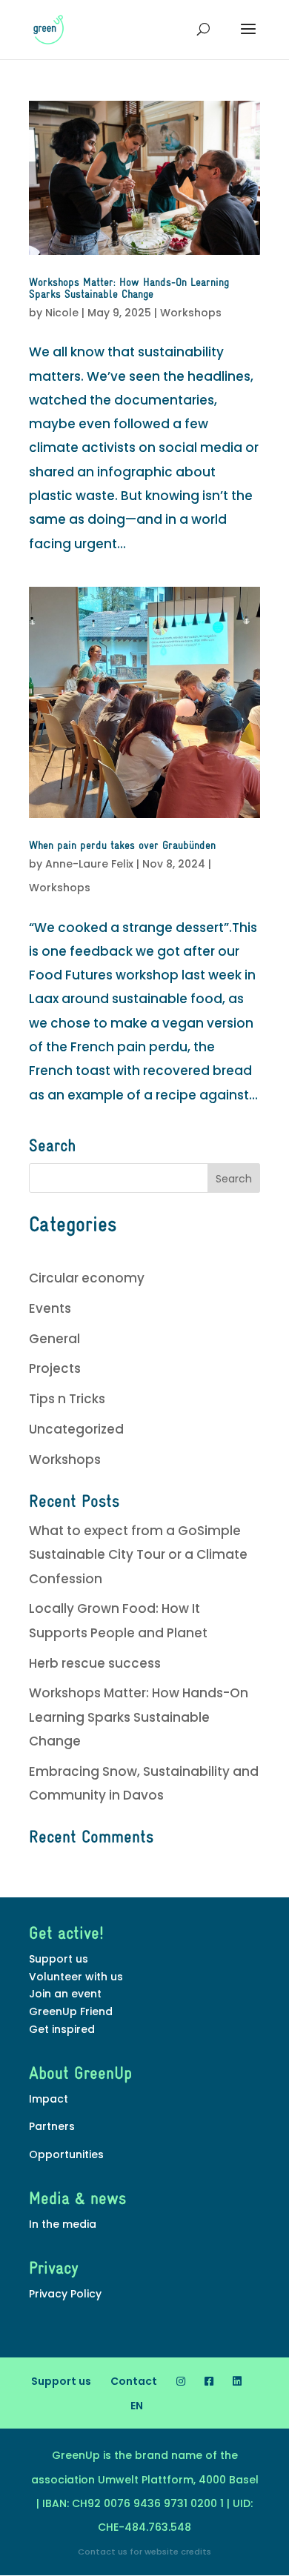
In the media (63, 2224)
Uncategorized (76, 1429)
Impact (49, 2099)
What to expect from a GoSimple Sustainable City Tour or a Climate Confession (138, 1555)
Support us (59, 1959)
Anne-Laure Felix (89, 864)
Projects (55, 1368)
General (54, 1339)
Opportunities (66, 2154)
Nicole (62, 313)
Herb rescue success (95, 1663)
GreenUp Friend (71, 2011)
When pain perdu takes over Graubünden (122, 846)
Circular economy (87, 1278)
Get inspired (62, 2029)
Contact (134, 2381)
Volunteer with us (76, 1977)
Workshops (191, 313)
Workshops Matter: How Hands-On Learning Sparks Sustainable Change (129, 289)
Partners (52, 2126)
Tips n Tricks (67, 1399)
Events (50, 1308)
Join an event (65, 1994)
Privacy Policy (65, 2294)
